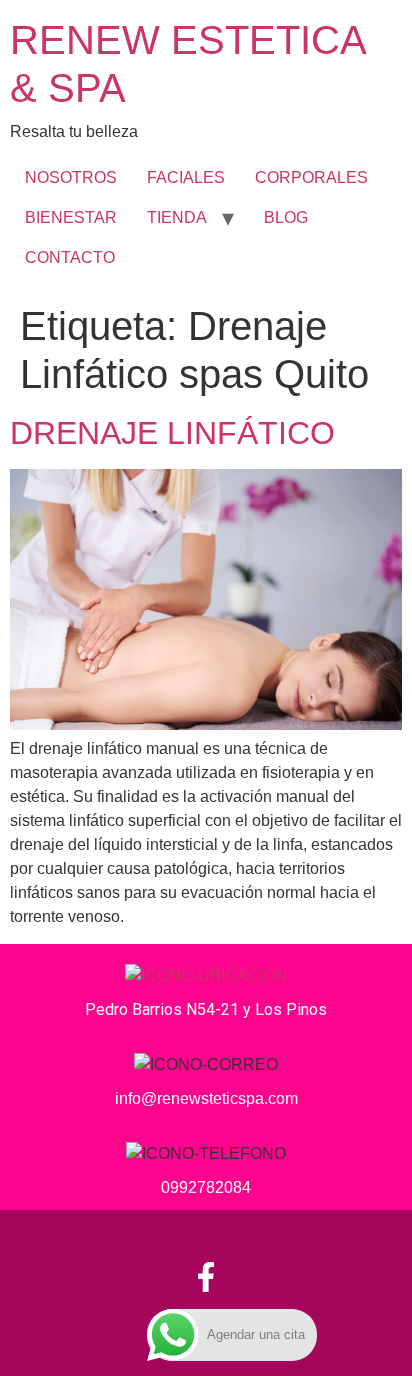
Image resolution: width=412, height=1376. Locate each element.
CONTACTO (70, 257)
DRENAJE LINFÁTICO (172, 433)
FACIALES (186, 177)
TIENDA (177, 217)
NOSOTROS (71, 177)
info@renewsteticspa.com (206, 1098)
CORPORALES (311, 177)
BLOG (286, 217)
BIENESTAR (71, 217)
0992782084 (206, 1187)
